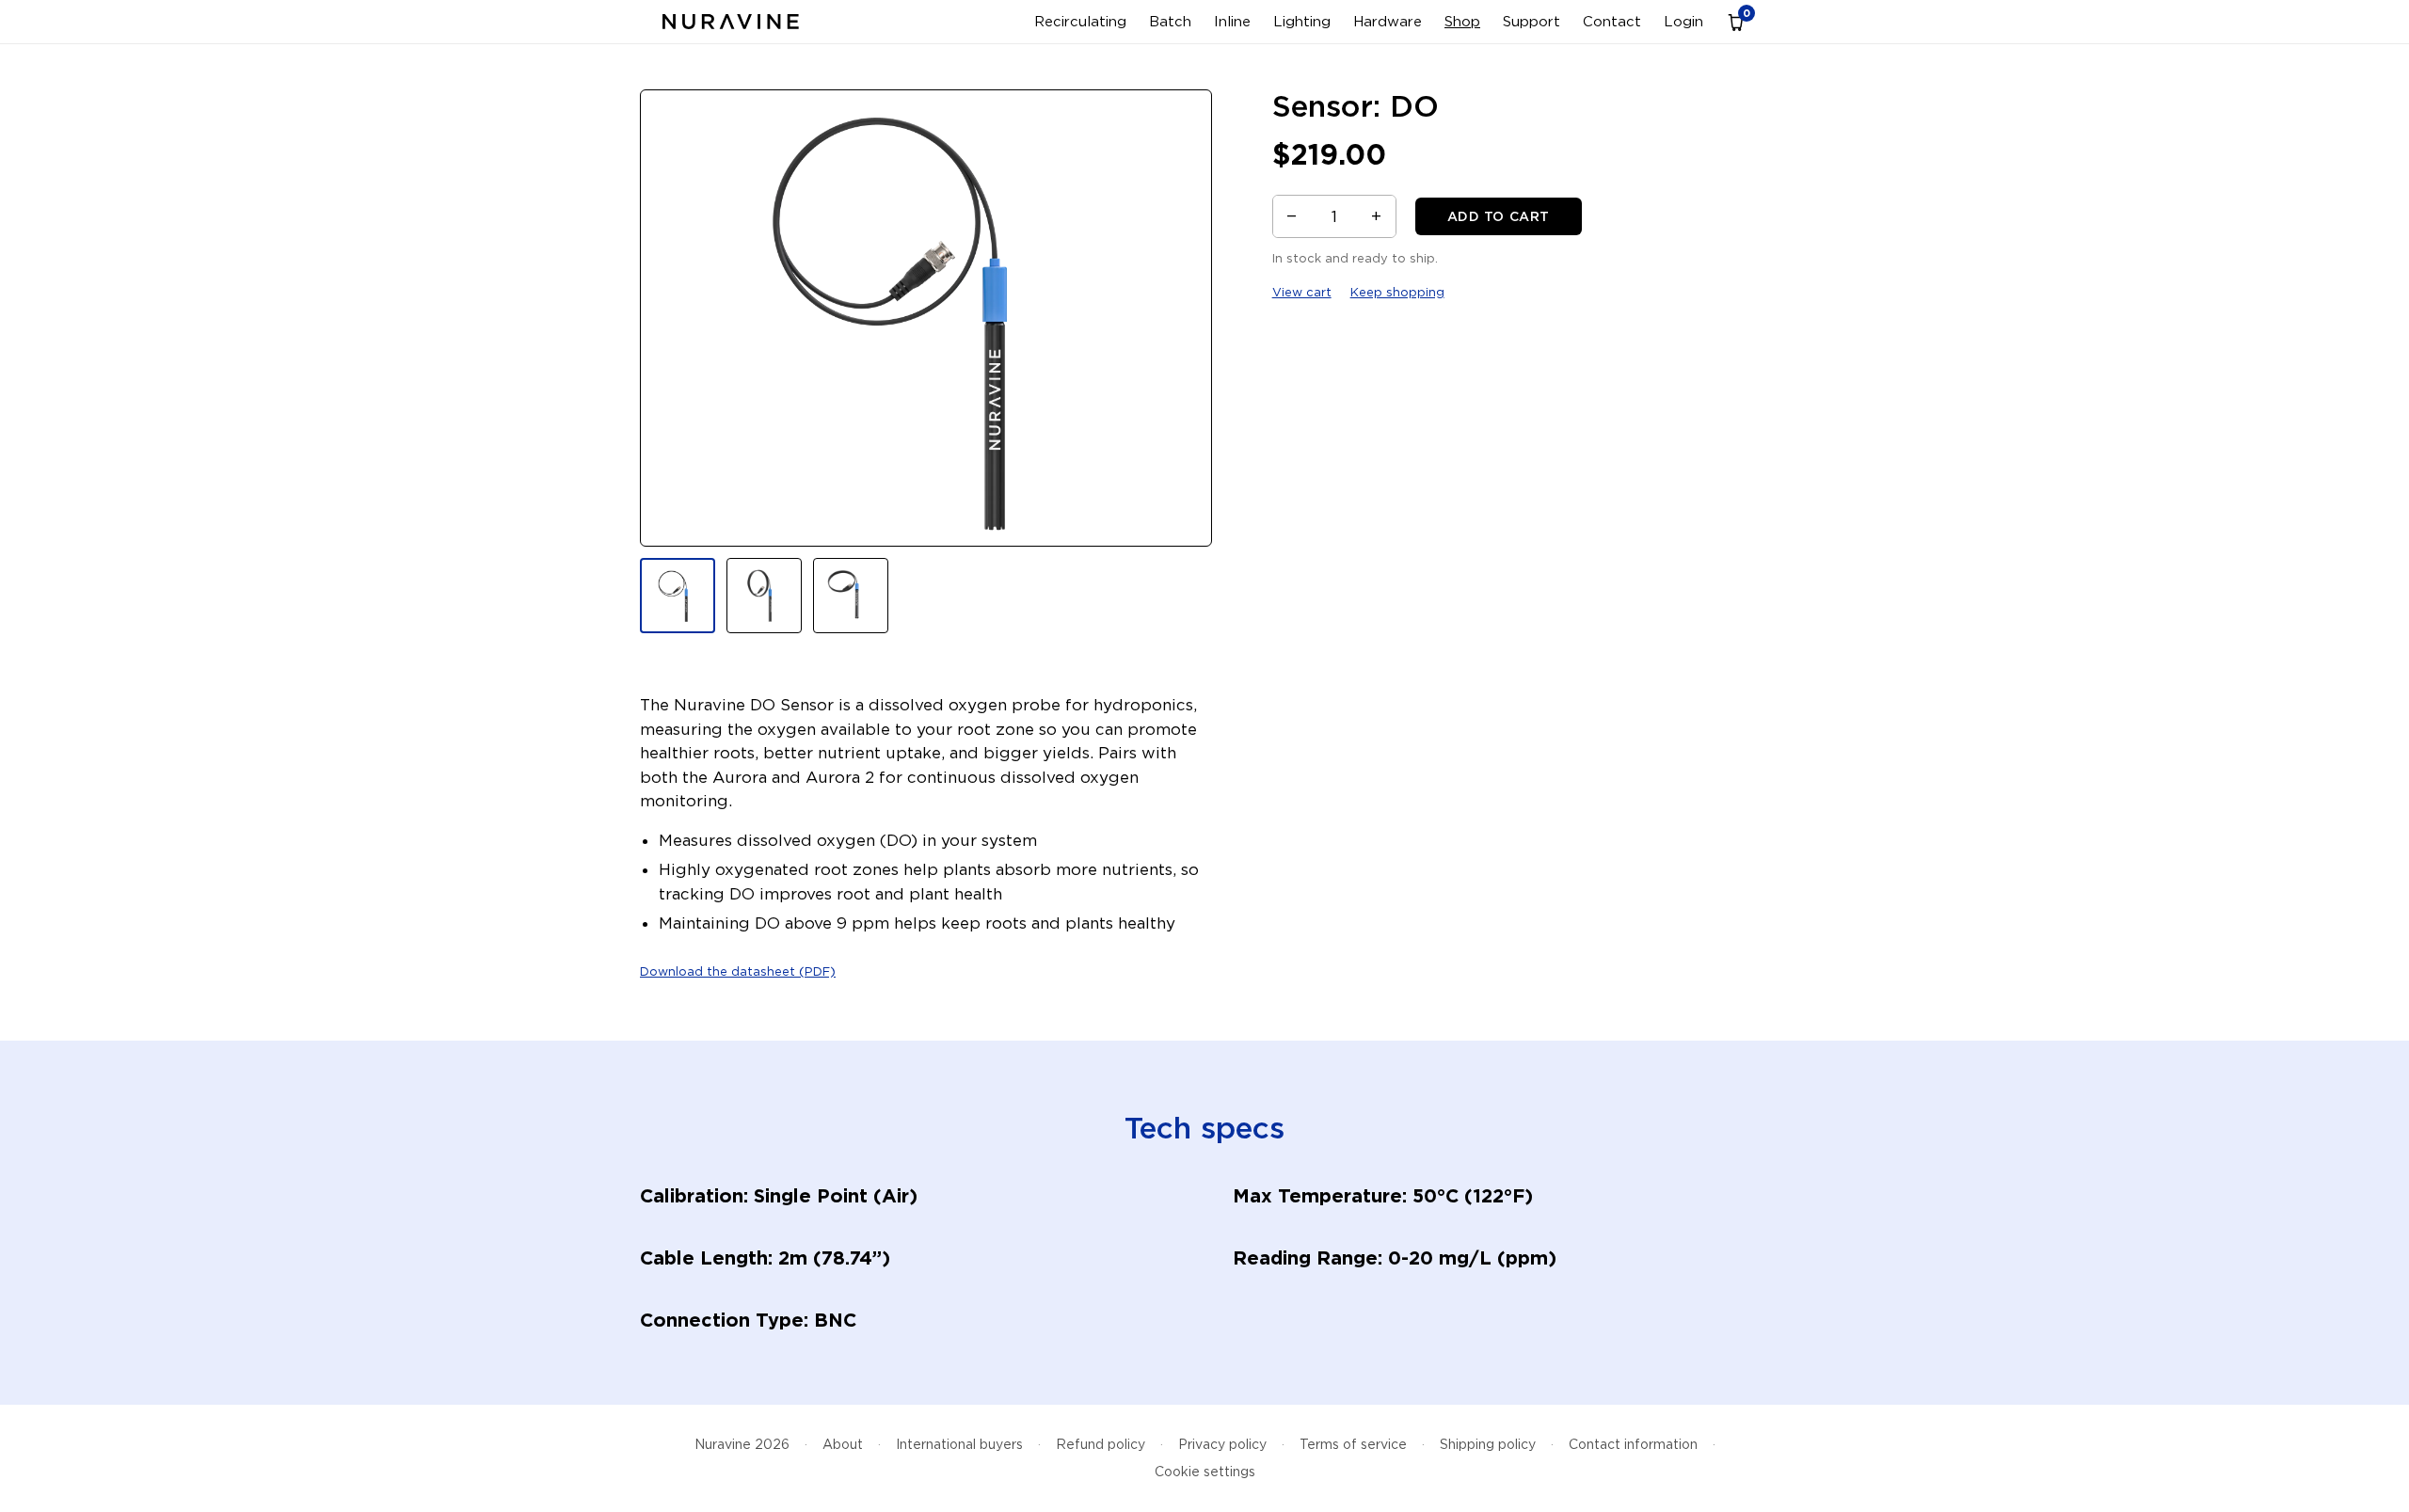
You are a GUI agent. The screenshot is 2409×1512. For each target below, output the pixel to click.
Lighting (1302, 22)
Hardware (1388, 22)
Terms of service (1353, 1444)
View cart (1302, 292)
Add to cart (1499, 216)
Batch (1170, 22)
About (843, 1444)
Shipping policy (1488, 1444)
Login (1683, 22)
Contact (1612, 22)
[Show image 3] (851, 596)
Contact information (1633, 1444)
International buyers (959, 1444)
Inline (1232, 22)
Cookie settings (1205, 1472)
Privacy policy (1222, 1444)
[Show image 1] (678, 596)
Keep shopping (1397, 292)
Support (1532, 22)
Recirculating (1080, 22)
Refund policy (1101, 1444)
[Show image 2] (764, 596)
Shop (1462, 22)
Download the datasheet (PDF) (738, 971)
